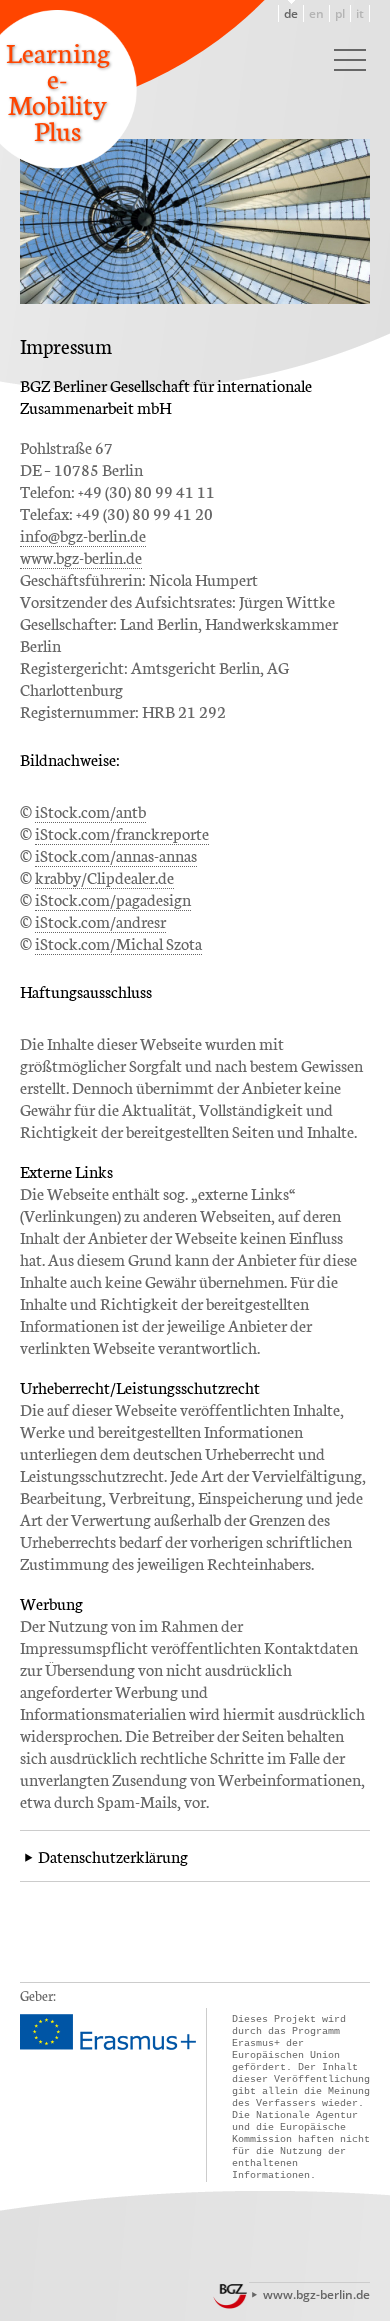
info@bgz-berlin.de (83, 534)
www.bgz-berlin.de (81, 556)
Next (355, 147)
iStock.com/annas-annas (116, 854)
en (316, 13)
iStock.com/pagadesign (113, 898)
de (291, 13)
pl (340, 13)
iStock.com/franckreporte (122, 832)
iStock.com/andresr (100, 920)
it (360, 13)
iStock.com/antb (90, 810)
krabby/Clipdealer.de (104, 876)
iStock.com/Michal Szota (118, 942)
